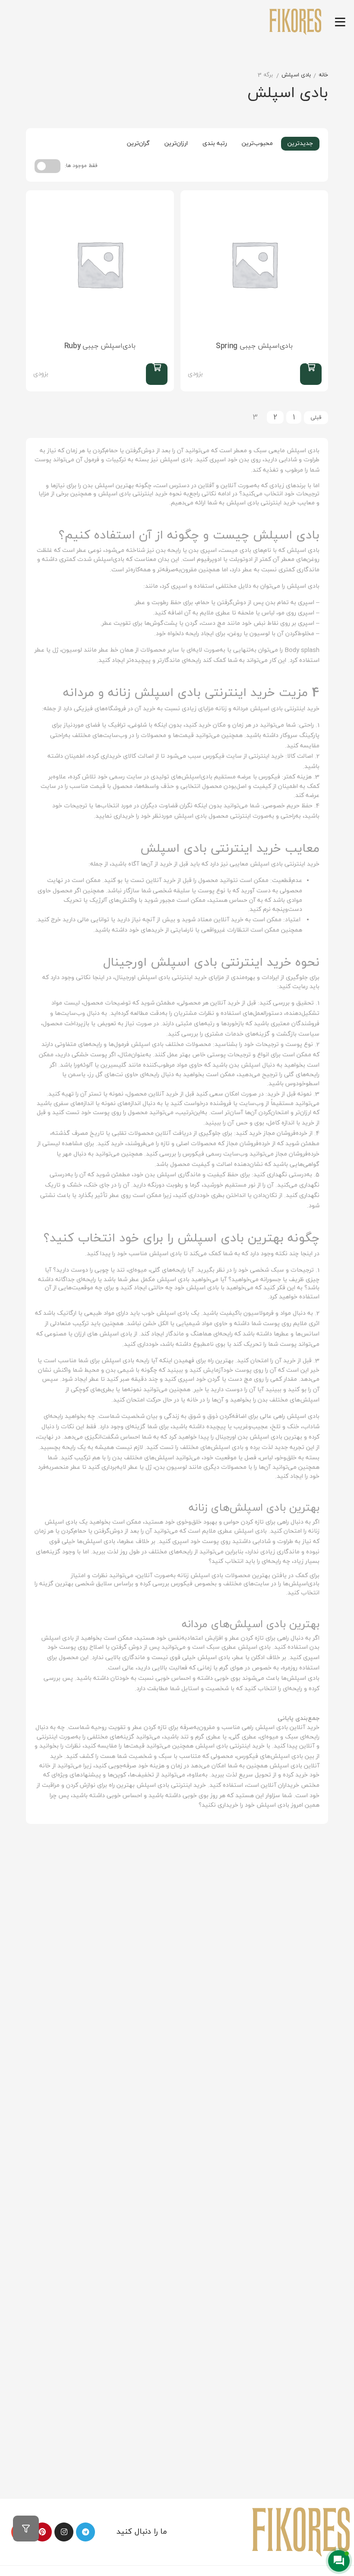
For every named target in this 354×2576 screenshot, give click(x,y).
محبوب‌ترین (257, 143)
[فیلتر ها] (26, 2529)
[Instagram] (64, 2532)
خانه (323, 75)
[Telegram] (85, 2532)
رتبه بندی (215, 143)
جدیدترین (300, 143)
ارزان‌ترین (176, 143)
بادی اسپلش (296, 75)
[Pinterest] (42, 2532)
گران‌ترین (138, 143)
